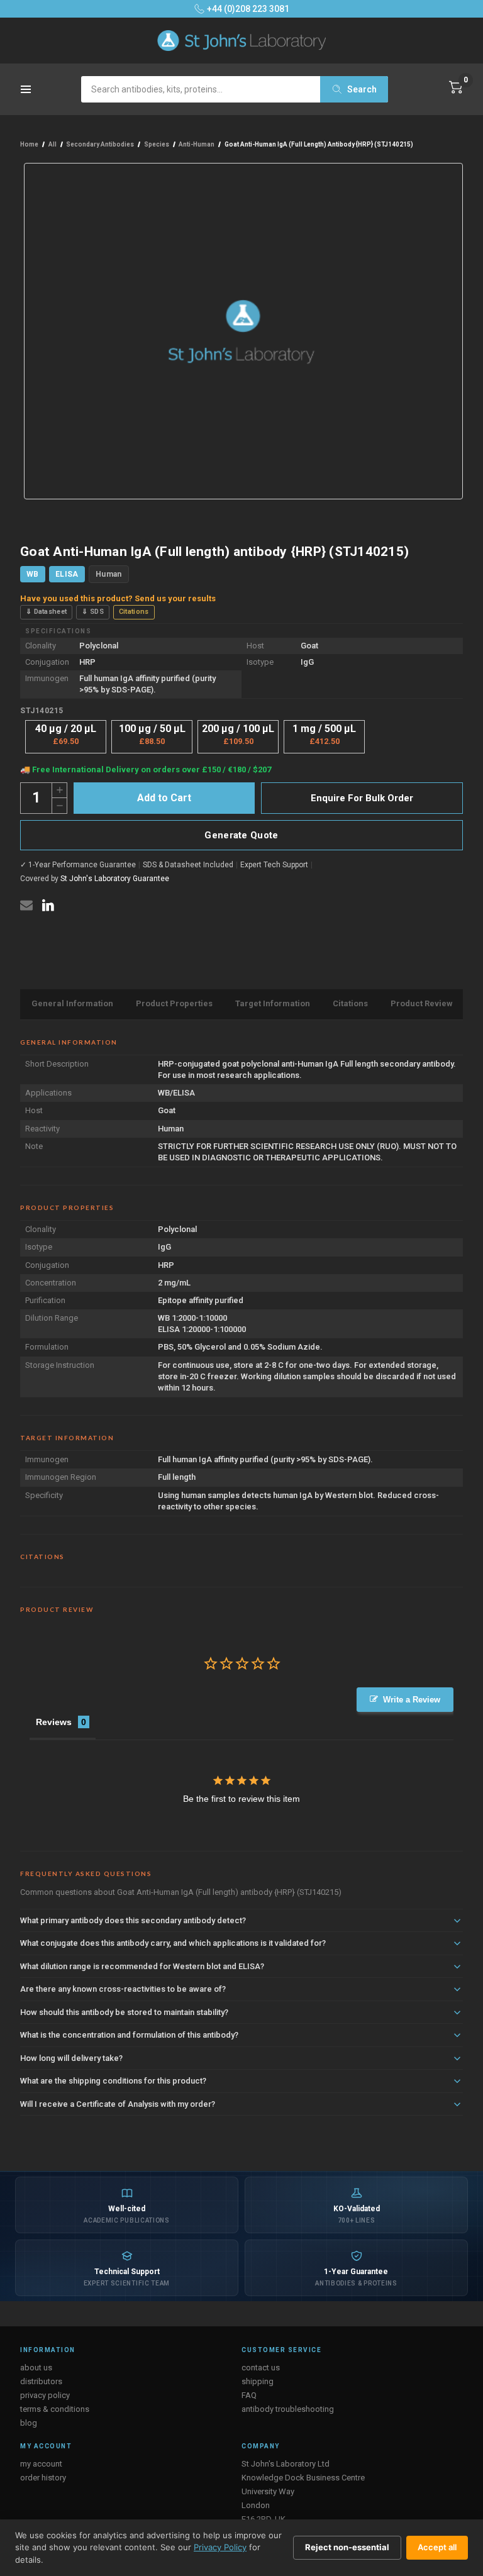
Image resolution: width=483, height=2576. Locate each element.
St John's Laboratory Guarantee (115, 879)
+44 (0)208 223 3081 (248, 9)
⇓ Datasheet (46, 612)
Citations (134, 612)
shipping (258, 2381)
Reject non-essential (347, 2547)
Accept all (437, 2547)
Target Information (273, 1003)
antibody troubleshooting (288, 2409)
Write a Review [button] (412, 1700)
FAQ (249, 2395)
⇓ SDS (93, 612)
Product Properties (174, 1003)
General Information (72, 1003)
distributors (41, 2381)
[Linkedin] (48, 905)
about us (36, 2368)
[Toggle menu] (27, 93)
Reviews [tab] (54, 1722)
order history (43, 2478)
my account (41, 2464)
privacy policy (45, 2395)
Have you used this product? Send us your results (118, 598)
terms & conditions (55, 2409)
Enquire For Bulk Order (362, 798)
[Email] (26, 905)
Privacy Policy (220, 2547)
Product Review (422, 1003)
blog (29, 2423)
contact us (261, 2368)
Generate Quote (241, 835)
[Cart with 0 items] (456, 87)
